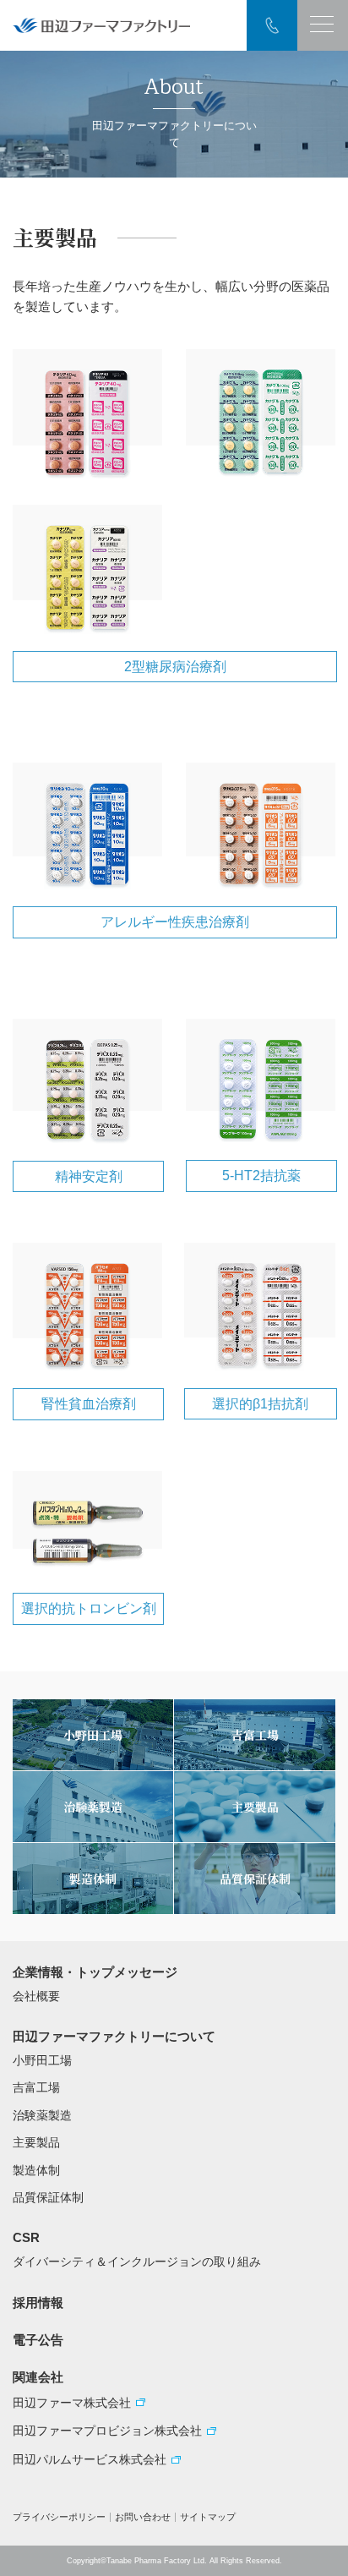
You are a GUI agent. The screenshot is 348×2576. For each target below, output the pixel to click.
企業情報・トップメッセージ (95, 1972)
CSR (26, 2237)
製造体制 (36, 2170)
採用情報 (38, 2303)
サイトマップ (208, 2517)
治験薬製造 (42, 2115)
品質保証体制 (48, 2197)
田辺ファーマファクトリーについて (114, 2036)
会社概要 (36, 1996)
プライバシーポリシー (59, 2517)
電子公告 (38, 2340)
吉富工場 (36, 2087)
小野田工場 (42, 2060)
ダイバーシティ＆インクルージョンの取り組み (137, 2262)
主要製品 (36, 2142)
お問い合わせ (143, 2517)
